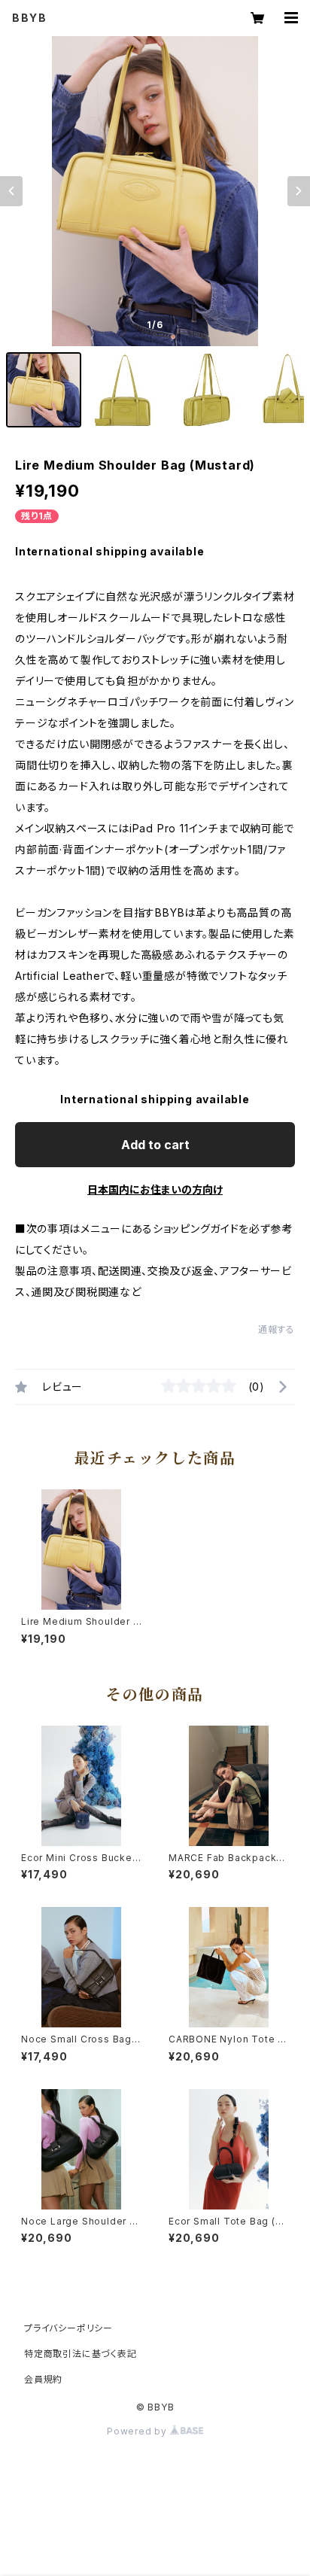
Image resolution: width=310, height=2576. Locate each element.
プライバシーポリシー (68, 2328)
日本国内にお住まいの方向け (155, 1189)
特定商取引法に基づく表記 (81, 2354)
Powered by (138, 2431)
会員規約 (43, 2379)
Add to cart (155, 1145)
